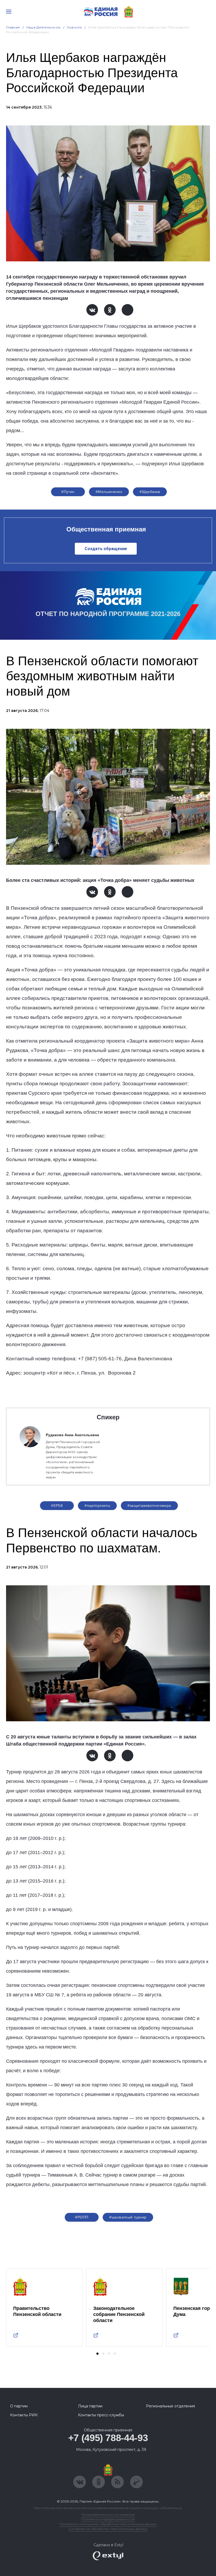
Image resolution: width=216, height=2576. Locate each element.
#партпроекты (97, 1505)
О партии (19, 2406)
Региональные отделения (170, 2406)
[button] (97, 2354)
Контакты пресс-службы (101, 2415)
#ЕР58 (57, 1505)
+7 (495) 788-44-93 (108, 2438)
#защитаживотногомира (149, 1505)
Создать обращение (106, 549)
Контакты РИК (24, 2415)
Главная (13, 27)
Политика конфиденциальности (108, 2519)
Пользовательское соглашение (108, 2514)
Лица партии (90, 2406)
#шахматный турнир (128, 2217)
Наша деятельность (43, 27)
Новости (74, 27)
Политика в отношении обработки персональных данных (108, 2524)
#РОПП (82, 2217)
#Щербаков (150, 492)
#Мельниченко (109, 492)
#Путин (68, 492)
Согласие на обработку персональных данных (108, 2529)
